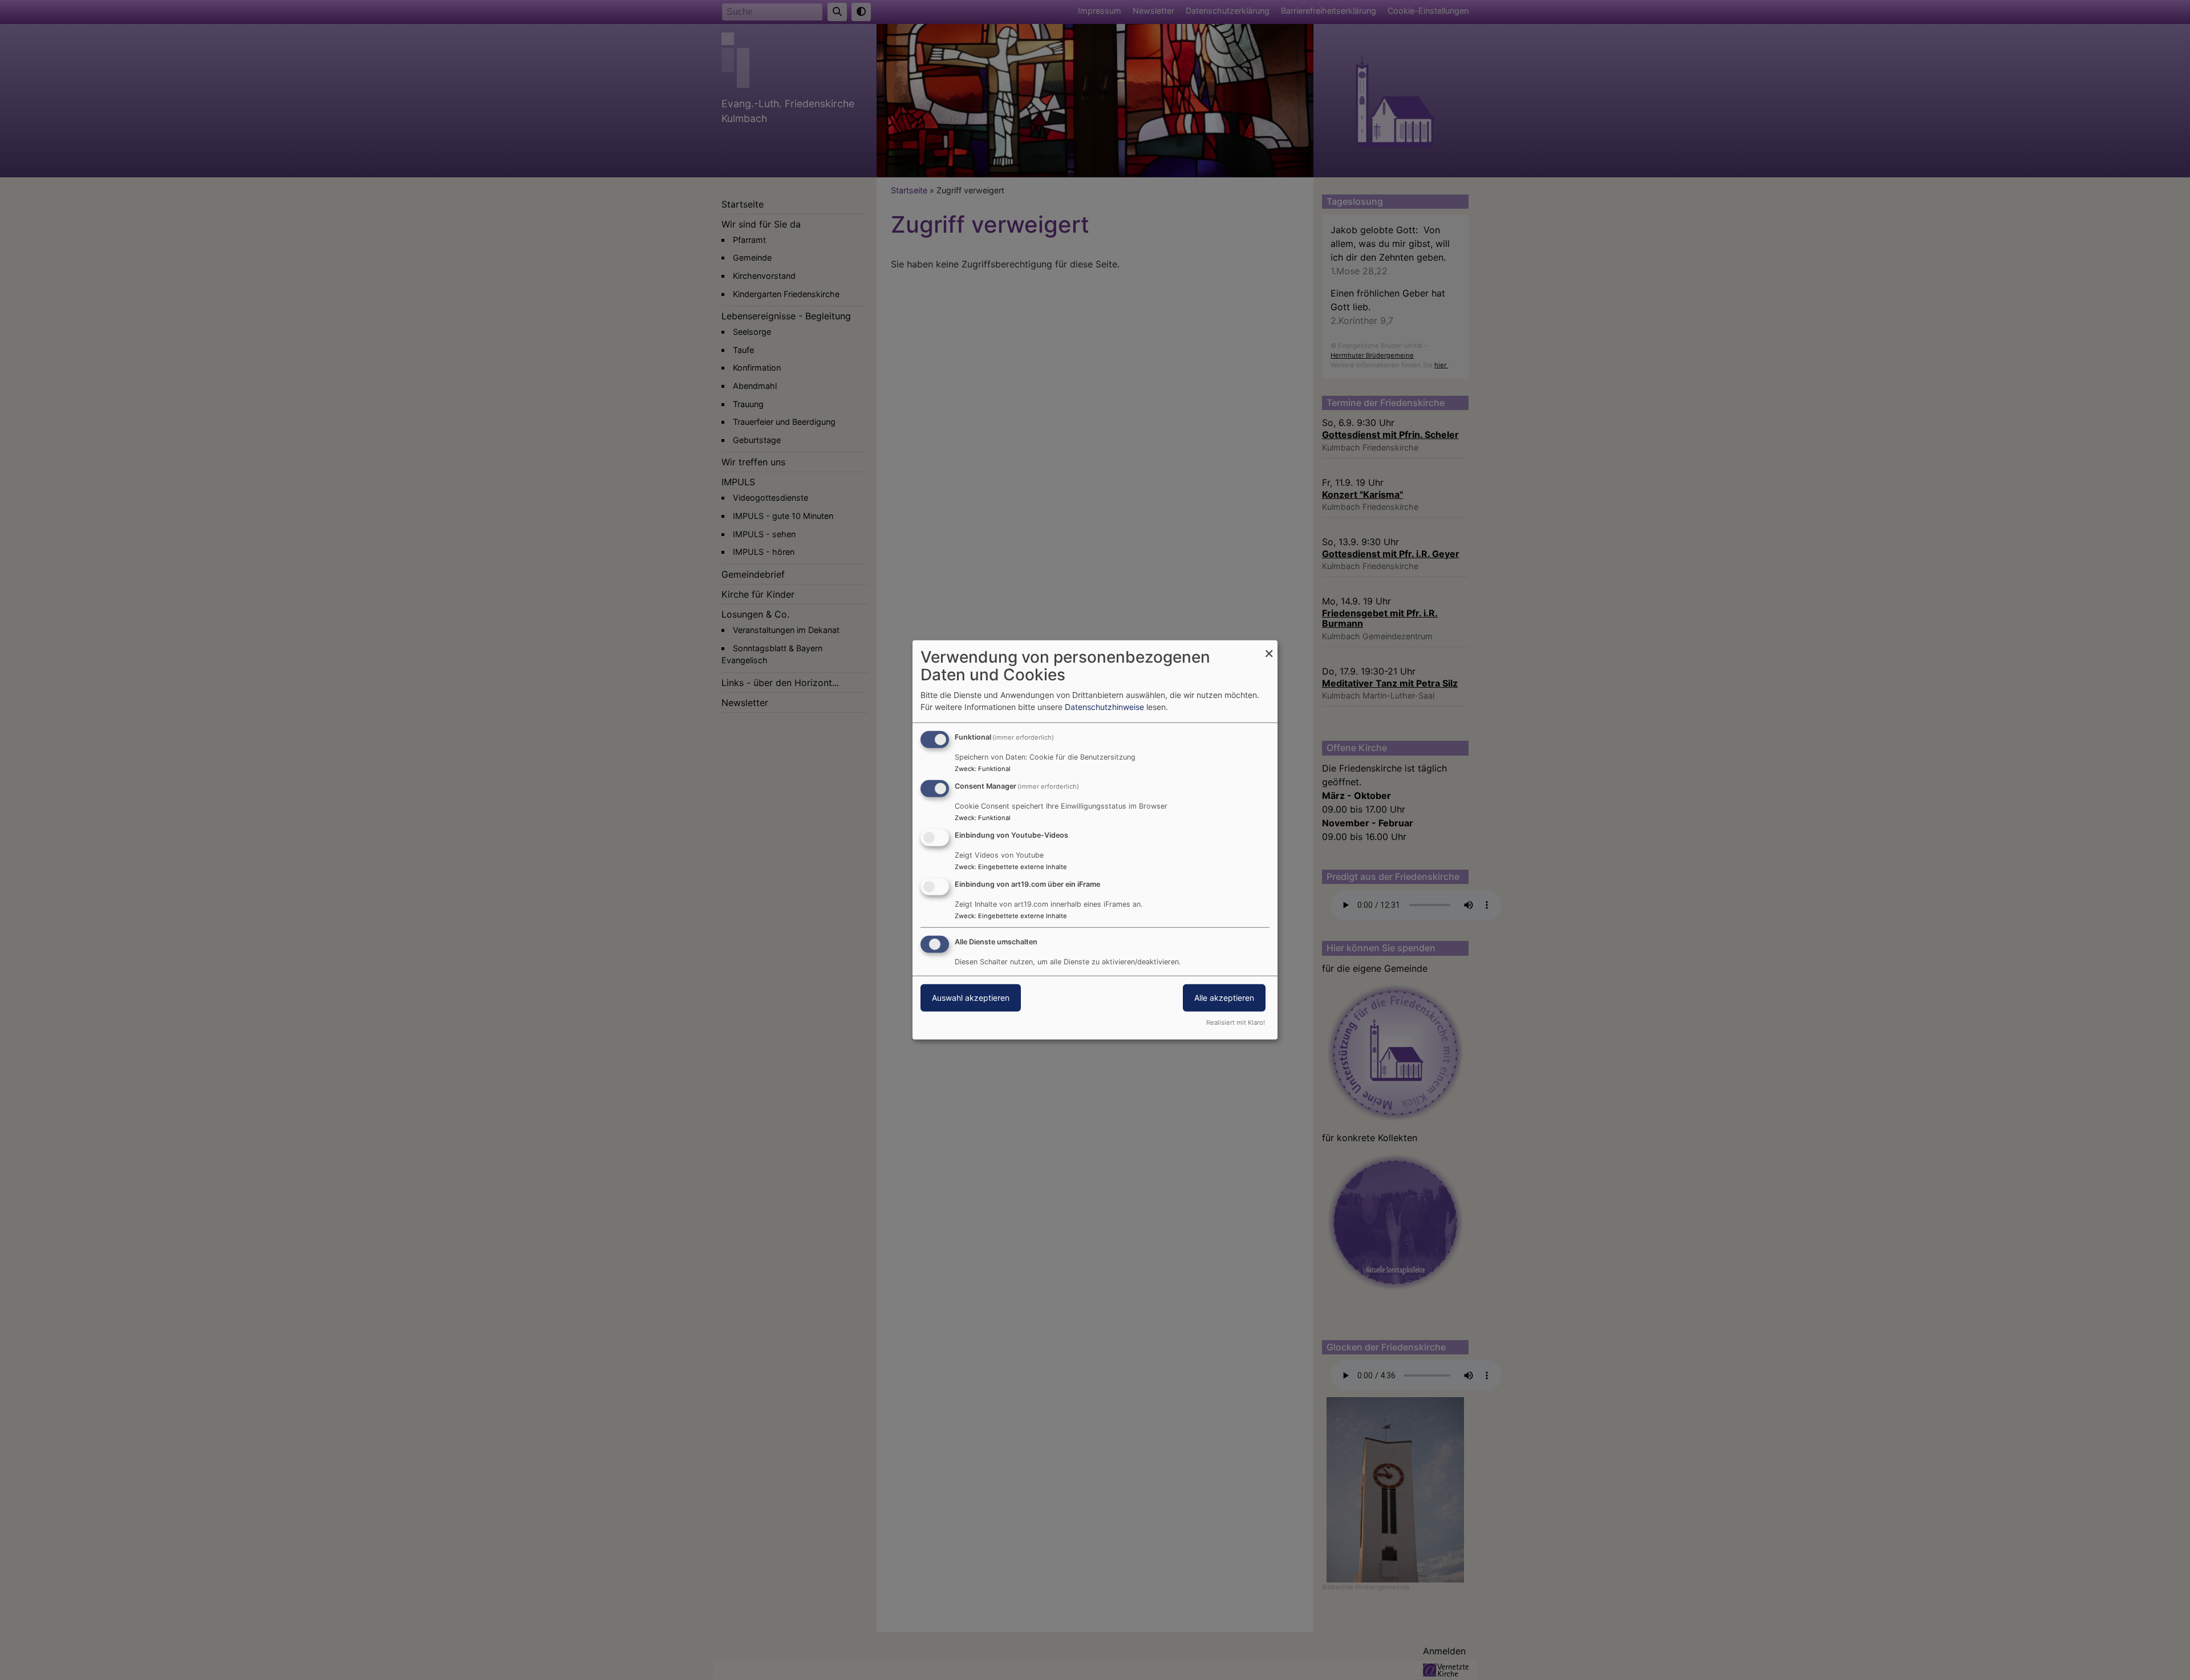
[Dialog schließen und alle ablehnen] (1269, 648)
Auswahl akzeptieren (971, 997)
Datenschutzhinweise (1104, 707)
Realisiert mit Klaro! (1236, 1022)
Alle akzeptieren (1224, 997)
